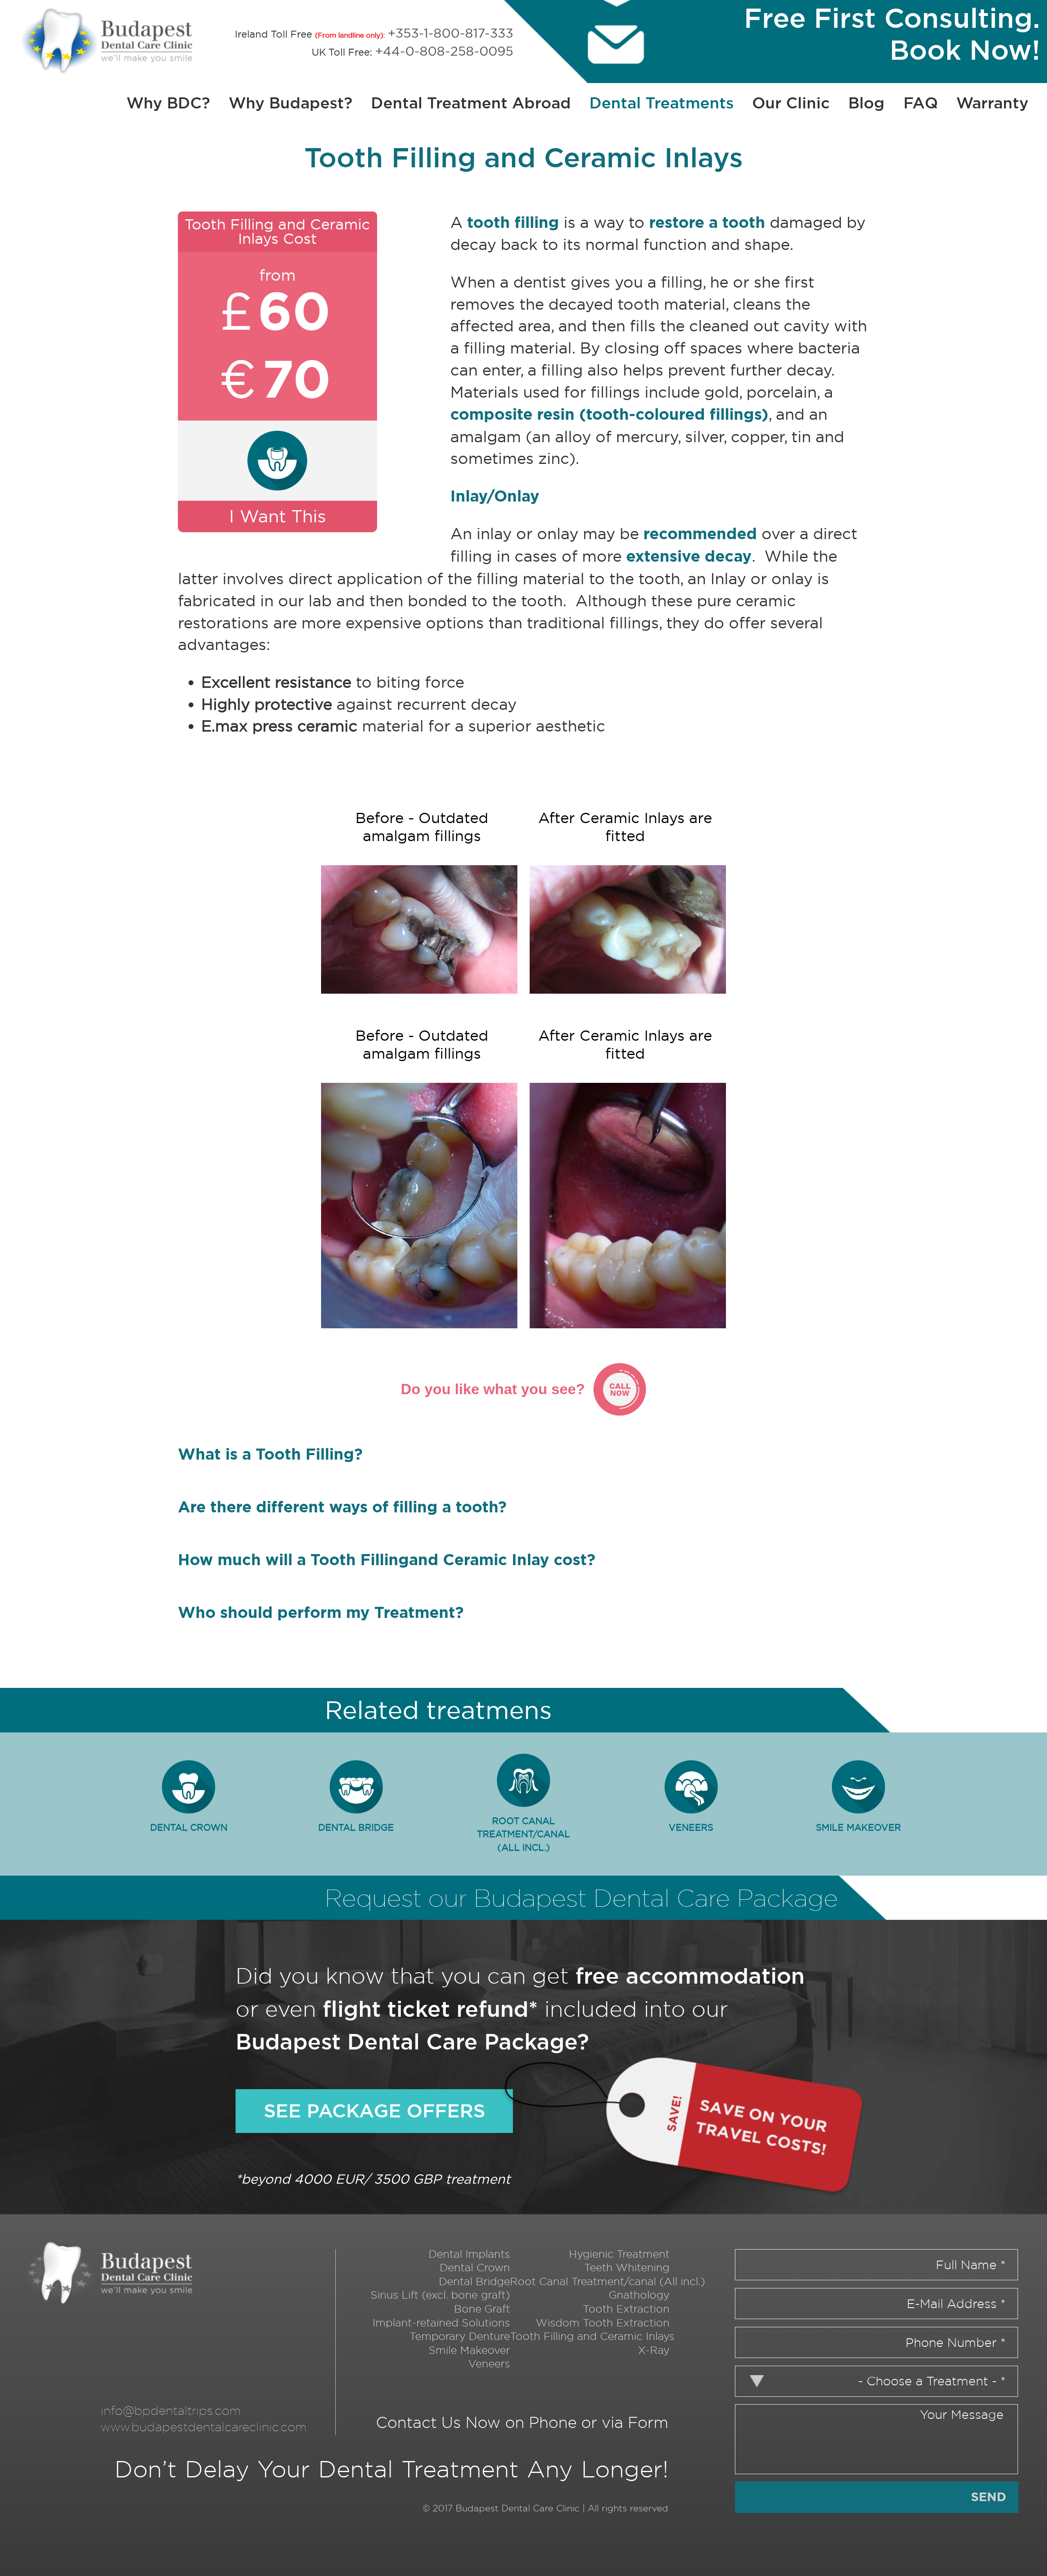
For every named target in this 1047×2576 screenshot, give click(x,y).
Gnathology (639, 2295)
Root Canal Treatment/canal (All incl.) (523, 1834)
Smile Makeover (858, 1828)
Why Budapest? (291, 103)
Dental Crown (189, 1828)
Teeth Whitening (627, 2267)
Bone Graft (482, 2309)
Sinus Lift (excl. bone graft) (440, 2295)
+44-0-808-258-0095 (444, 51)
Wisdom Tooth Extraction (603, 2323)
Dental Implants (469, 2254)
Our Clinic (791, 103)
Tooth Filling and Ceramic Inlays (592, 2336)
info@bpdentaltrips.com (171, 2410)
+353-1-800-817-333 (450, 33)
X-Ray (654, 2350)
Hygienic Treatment (619, 2254)
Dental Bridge (356, 1828)
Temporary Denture (460, 2336)
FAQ (921, 103)
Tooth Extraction (626, 2309)
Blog (866, 103)
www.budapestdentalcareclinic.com (204, 2427)
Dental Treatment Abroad (471, 103)
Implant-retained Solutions (441, 2323)
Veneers (691, 1828)
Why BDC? (168, 103)
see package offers (374, 2111)
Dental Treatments (662, 103)
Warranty (992, 103)
